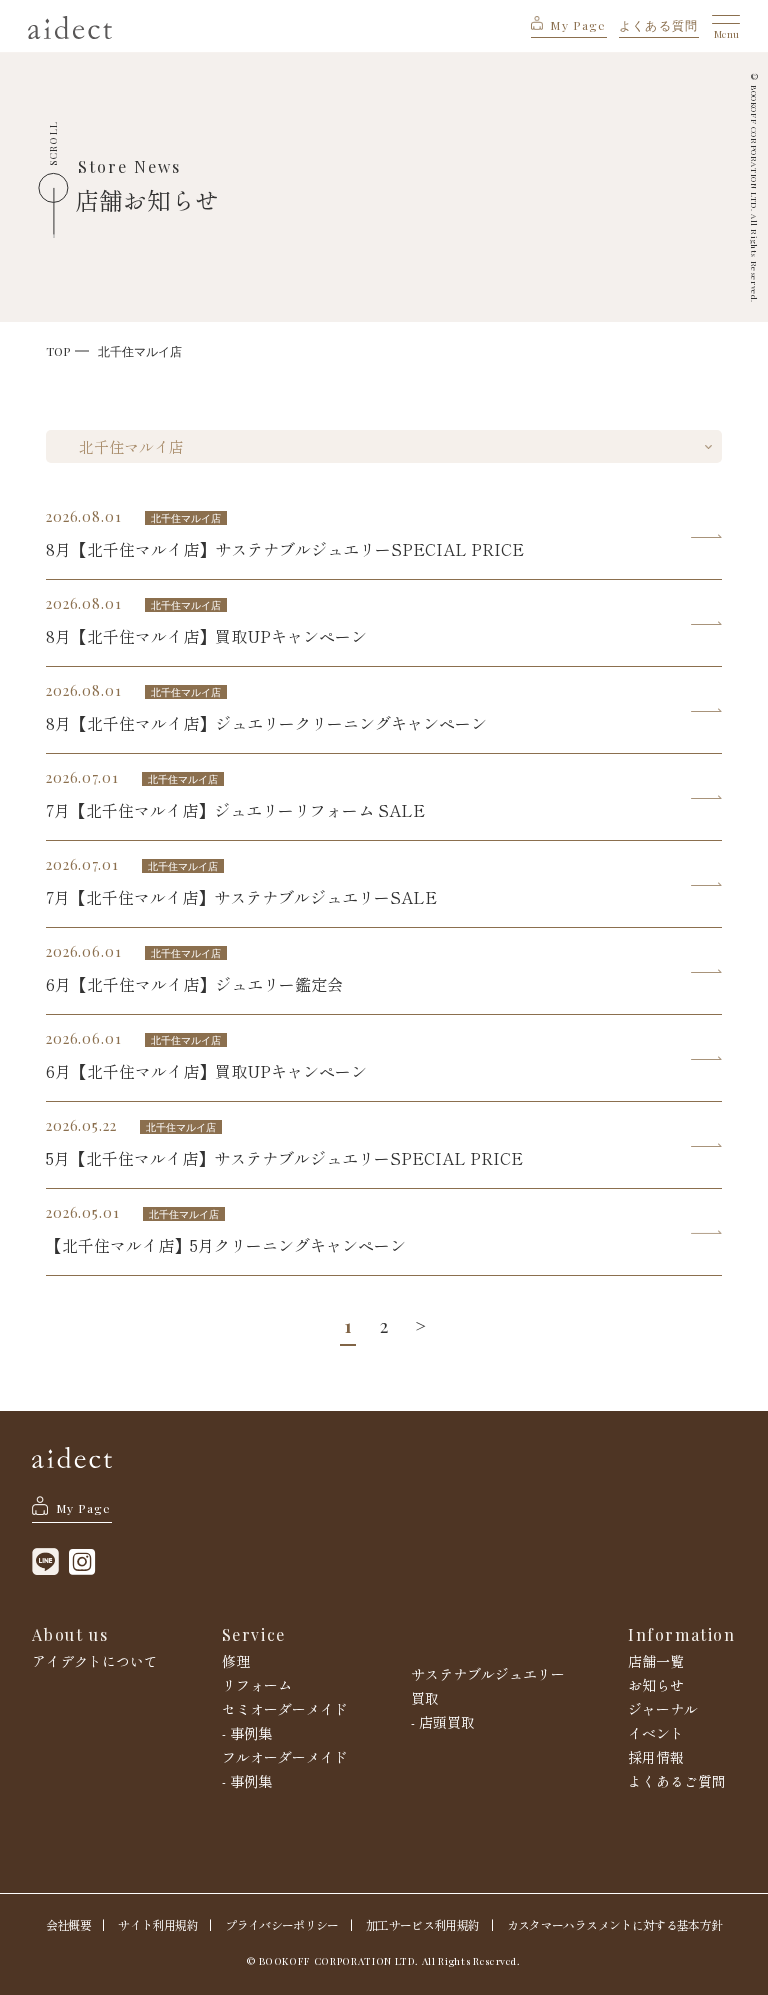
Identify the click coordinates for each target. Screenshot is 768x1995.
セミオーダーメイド (285, 1709)
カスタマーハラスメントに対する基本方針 (614, 1925)
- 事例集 (247, 1733)
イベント (656, 1733)
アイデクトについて (95, 1661)
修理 (236, 1661)
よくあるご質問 (677, 1781)
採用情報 (656, 1757)
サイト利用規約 (157, 1925)
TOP (58, 351)
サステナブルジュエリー (488, 1674)
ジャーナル (663, 1709)
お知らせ (656, 1685)
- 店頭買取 (443, 1722)
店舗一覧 (656, 1661)
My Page (578, 25)
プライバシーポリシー (281, 1925)
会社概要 (68, 1925)
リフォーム (257, 1685)
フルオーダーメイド (285, 1757)
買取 (425, 1698)
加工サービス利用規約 (422, 1925)
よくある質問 (659, 25)
